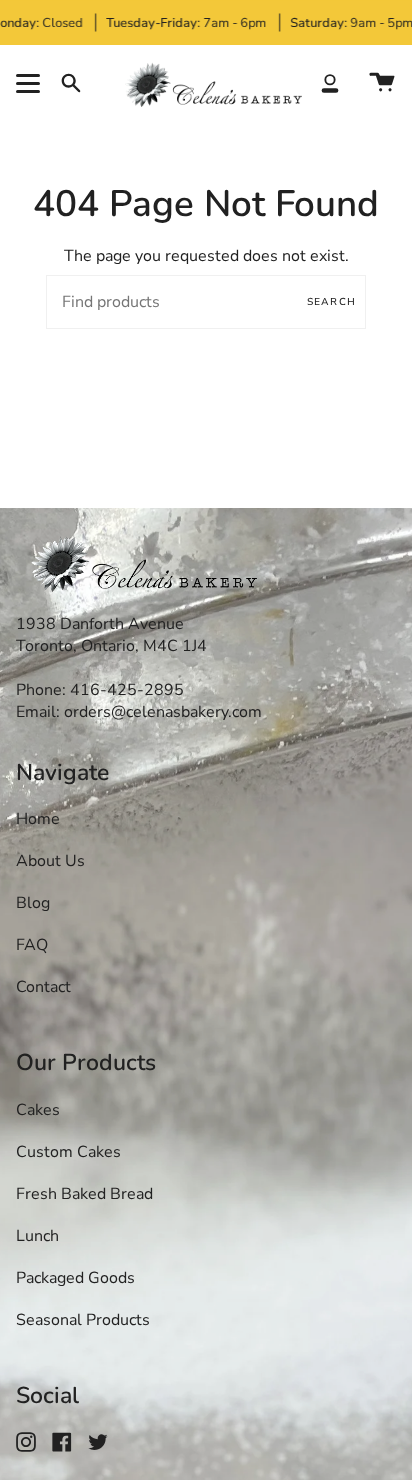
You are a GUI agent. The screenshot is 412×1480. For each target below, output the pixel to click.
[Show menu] (31, 83)
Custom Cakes (68, 1152)
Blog (33, 903)
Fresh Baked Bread (84, 1194)
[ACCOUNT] (330, 83)
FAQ (32, 945)
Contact (43, 987)
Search (331, 302)
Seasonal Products (83, 1320)
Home (38, 819)
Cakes (38, 1110)
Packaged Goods (75, 1278)
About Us (50, 861)
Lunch (37, 1236)
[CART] (382, 83)
